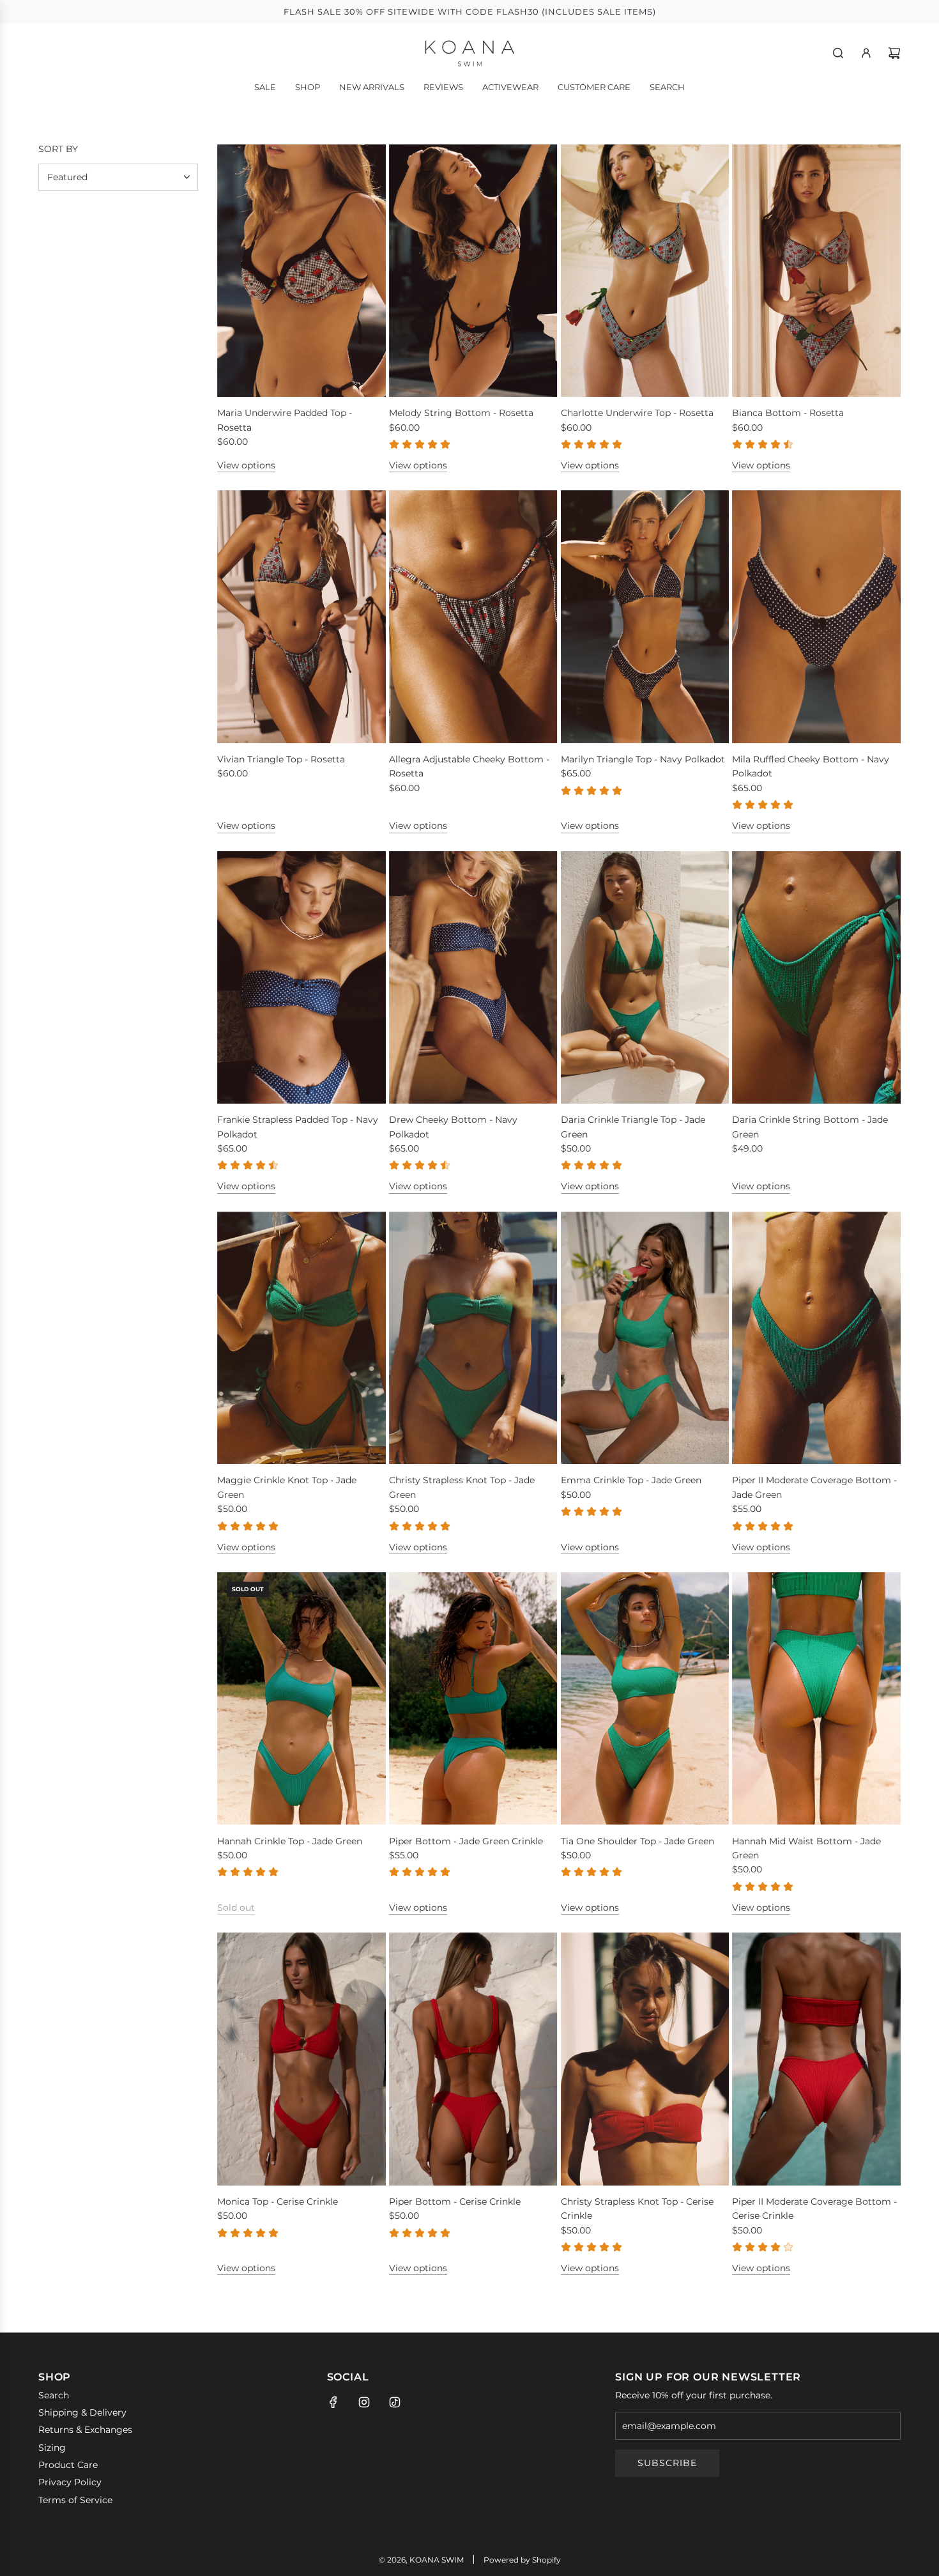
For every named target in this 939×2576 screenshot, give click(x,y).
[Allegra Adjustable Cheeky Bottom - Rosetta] (473, 617)
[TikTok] (395, 2402)
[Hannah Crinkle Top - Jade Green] (302, 1699)
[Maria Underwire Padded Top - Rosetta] (302, 271)
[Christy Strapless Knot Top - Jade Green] (473, 1338)
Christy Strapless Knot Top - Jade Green (462, 1487)
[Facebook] (333, 2402)
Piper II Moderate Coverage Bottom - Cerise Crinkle (814, 2209)
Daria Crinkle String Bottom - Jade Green (810, 1127)
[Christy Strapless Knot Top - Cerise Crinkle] (645, 2059)
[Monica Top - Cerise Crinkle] (302, 2059)
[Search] (838, 53)
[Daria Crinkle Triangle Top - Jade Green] (645, 978)
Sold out (236, 1908)
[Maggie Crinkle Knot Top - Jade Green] (302, 1338)
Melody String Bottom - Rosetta (461, 413)
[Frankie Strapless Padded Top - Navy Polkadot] (302, 978)
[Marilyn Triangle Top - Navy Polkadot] (645, 617)
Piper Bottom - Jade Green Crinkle (466, 1841)
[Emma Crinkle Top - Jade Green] (645, 1338)
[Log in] (866, 53)
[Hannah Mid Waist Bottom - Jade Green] (816, 1699)
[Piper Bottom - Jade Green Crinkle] (473, 1699)
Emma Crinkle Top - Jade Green (631, 1480)
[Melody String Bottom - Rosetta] (473, 271)
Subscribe (667, 2463)
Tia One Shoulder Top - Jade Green (637, 1841)
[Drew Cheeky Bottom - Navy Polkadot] (473, 978)
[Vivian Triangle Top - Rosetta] (302, 617)
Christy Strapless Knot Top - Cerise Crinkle (637, 2209)
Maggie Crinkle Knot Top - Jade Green (287, 1487)
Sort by (58, 149)
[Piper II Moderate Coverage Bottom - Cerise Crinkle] (816, 2059)
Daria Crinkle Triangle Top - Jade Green (633, 1127)
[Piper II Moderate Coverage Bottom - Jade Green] (816, 1338)
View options (246, 465)
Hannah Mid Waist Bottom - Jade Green (806, 1848)
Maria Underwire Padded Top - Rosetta (285, 420)
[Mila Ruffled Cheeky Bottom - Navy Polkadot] (816, 617)
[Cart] (894, 53)
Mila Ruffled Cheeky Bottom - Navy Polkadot (811, 766)
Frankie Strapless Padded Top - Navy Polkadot (298, 1127)
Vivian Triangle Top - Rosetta (281, 759)
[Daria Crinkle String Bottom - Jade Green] (816, 978)
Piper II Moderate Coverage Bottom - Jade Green (814, 1487)
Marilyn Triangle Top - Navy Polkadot (643, 759)
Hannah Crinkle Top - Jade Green (290, 1841)
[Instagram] (364, 2402)
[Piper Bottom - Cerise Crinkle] (473, 2059)
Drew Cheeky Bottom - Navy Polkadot (453, 1127)
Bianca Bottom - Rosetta (788, 413)
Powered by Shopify (522, 2560)
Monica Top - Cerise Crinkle (278, 2202)
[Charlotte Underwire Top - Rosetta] (645, 271)
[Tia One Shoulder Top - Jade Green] (645, 1699)
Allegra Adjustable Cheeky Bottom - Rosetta (469, 766)
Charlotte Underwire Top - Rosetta (637, 413)
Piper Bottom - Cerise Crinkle (455, 2202)
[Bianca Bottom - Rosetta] (816, 271)
